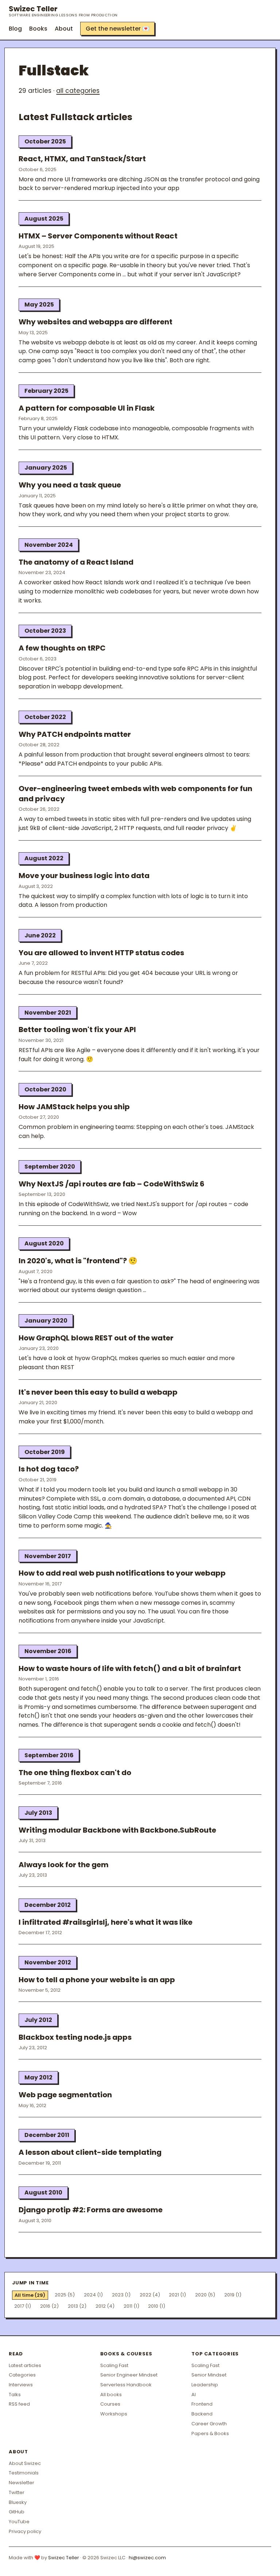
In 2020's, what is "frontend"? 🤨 (78, 1261)
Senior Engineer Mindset (129, 2375)
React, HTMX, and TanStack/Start (82, 159)
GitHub (17, 2512)
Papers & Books (210, 2433)
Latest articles (25, 2365)
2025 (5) (65, 2295)
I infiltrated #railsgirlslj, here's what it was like (106, 1922)
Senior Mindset (209, 2375)
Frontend (202, 2404)
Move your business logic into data (84, 876)
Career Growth (209, 2424)
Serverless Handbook (126, 2385)
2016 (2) (49, 2306)
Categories (22, 2375)
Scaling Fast (114, 2365)
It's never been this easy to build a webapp (98, 1392)
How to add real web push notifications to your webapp (122, 1573)
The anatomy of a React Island (76, 562)
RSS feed (19, 2404)
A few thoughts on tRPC (62, 648)
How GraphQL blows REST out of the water (96, 1338)
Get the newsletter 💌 (118, 29)
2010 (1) (157, 2306)
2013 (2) (77, 2306)
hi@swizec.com (147, 2558)
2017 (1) (23, 2306)
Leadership (205, 2385)
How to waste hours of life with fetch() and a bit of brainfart (130, 1668)
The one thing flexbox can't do (75, 1773)
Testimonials (24, 2473)
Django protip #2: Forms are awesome (91, 2210)
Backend (202, 2414)
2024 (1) (93, 2295)
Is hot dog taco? (49, 1469)
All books (111, 2395)
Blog (15, 29)
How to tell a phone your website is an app (97, 1980)
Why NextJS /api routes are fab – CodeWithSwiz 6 (112, 1184)
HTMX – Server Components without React (98, 236)
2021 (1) (177, 2295)
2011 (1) (131, 2306)
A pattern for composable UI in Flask (87, 408)
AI (194, 2395)
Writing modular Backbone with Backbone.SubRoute (117, 1830)
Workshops (114, 2414)
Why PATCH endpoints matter (75, 734)
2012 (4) (105, 2306)
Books (38, 29)
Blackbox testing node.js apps (75, 2037)
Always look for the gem (64, 1865)
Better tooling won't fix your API (77, 1030)
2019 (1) (233, 2295)
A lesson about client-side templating (90, 2152)
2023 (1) (121, 2295)
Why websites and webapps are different (96, 322)
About (64, 29)
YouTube (19, 2522)
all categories (78, 91)
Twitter (17, 2492)
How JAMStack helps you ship (74, 1107)
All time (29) (30, 2295)
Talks (15, 2395)
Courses (110, 2404)
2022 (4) (150, 2295)
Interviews (21, 2385)
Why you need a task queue (70, 485)
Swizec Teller (63, 11)
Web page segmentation (65, 2095)
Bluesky (18, 2502)
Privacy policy (25, 2531)
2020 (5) (205, 2295)
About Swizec (25, 2463)
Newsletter (22, 2483)
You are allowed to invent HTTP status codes (101, 953)
